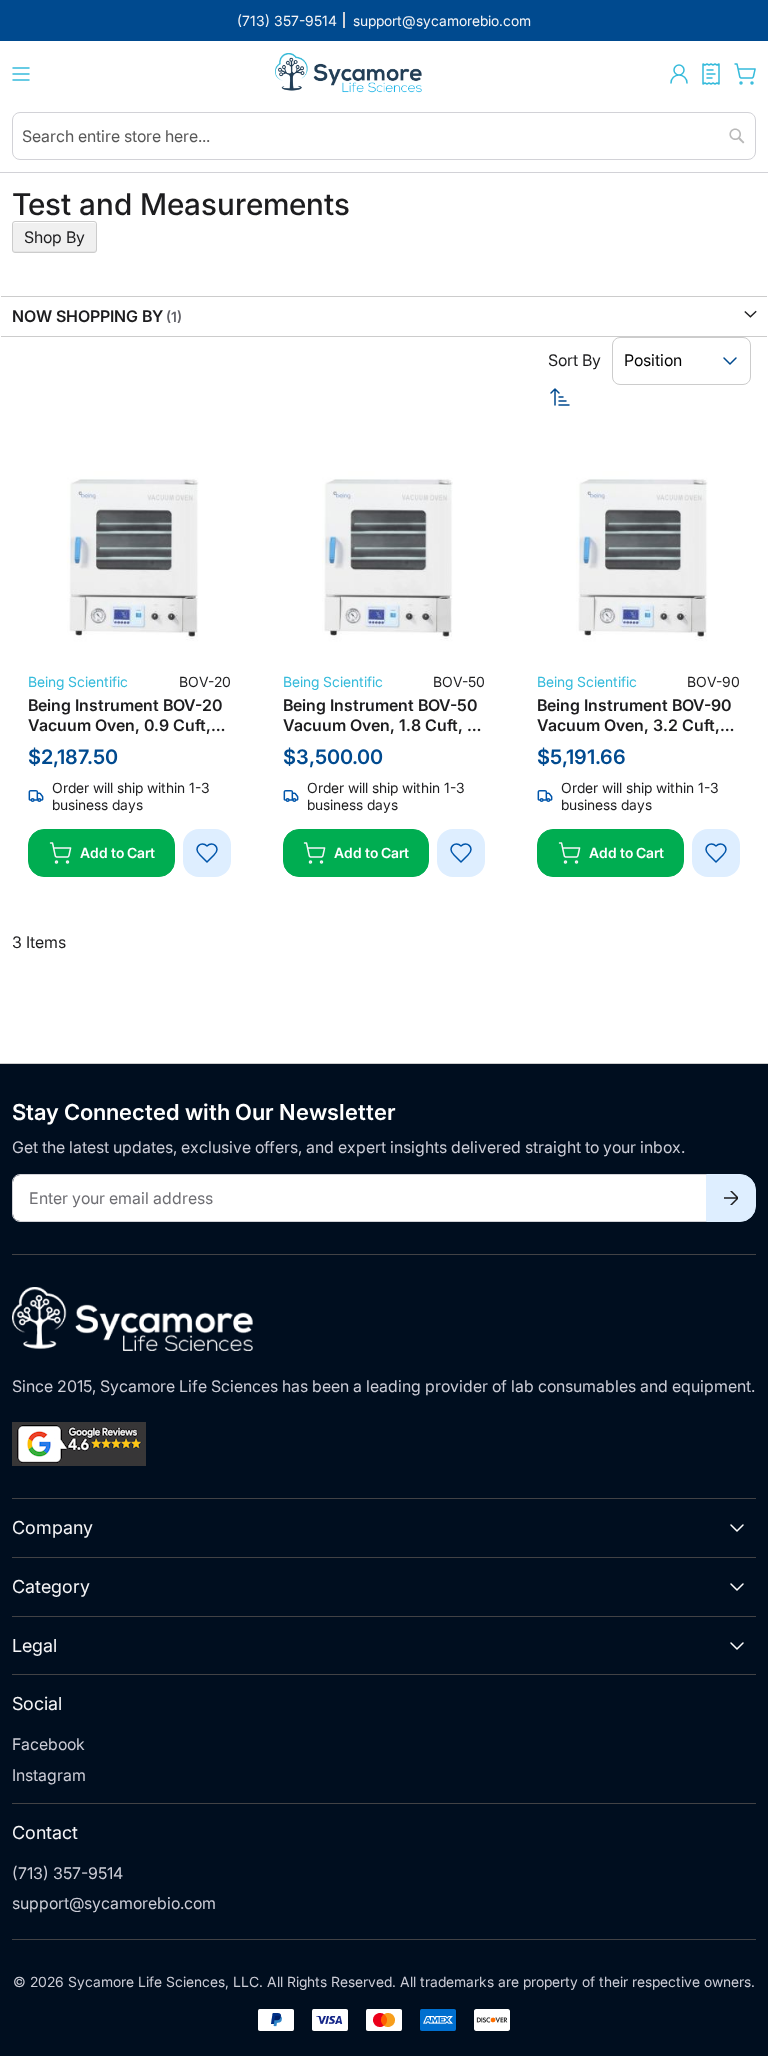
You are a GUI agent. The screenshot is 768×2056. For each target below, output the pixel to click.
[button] (679, 74)
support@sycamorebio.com (114, 1903)
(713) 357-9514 (67, 1873)
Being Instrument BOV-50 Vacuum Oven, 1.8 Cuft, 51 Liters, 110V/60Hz (383, 715)
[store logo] (350, 74)
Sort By (574, 360)
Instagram (49, 1775)
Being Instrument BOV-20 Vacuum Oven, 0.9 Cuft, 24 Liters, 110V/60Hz (125, 715)
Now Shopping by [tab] (87, 316)
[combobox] (384, 136)
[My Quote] (711, 74)
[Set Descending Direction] (652, 397)
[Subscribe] (731, 1198)
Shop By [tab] (54, 237)
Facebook (48, 1744)
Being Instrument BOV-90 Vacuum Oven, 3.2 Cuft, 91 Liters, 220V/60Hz (634, 715)
